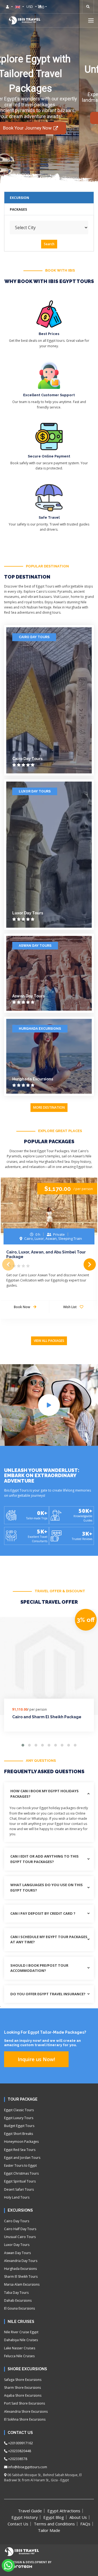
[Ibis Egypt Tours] (24, 20)
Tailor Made (49, 2530)
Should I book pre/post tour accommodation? (39, 1968)
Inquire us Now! (36, 2059)
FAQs (85, 2524)
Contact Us (18, 2524)
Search (49, 244)
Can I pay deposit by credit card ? (43, 1913)
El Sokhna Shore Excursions (25, 2419)
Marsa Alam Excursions (22, 2284)
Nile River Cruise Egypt (21, 2332)
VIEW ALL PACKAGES (49, 1341)
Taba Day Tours (16, 2293)
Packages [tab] (18, 209)
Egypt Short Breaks (19, 2134)
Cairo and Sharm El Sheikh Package (47, 1717)
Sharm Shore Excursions (22, 2388)
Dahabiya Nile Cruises (21, 2340)
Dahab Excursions (18, 2300)
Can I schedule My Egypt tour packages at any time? (49, 1939)
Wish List (70, 1307)
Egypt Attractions (64, 2511)
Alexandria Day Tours (21, 2261)
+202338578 (17, 2459)
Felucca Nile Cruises (19, 2356)
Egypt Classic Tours (19, 2110)
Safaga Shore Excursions (23, 2380)
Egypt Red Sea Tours (20, 2150)
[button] (91, 20)
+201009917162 (20, 2443)
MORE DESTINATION (49, 1107)
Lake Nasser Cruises (20, 2348)
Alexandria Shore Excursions (26, 2411)
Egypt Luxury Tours (19, 2118)
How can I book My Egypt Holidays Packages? (45, 1794)
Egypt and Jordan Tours (22, 2158)
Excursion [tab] (19, 198)
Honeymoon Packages (21, 2142)
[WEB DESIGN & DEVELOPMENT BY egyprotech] (18, 2571)
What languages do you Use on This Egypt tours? (47, 1888)
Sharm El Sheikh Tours (21, 2277)
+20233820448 (19, 2451)
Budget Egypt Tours (19, 2126)
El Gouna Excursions (19, 2308)
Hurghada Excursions (40, 1029)
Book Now (22, 1307)
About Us (78, 2517)
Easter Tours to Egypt (20, 2165)
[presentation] (8, 1264)
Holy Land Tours (17, 2197)
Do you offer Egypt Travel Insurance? (48, 1994)
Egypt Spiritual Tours (20, 2181)
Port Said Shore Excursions (24, 2403)
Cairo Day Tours (34, 637)
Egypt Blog (54, 2517)
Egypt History (25, 2517)
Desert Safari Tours (19, 2189)
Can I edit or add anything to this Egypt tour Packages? (45, 1859)
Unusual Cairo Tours (20, 2237)
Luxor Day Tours (35, 791)
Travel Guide (30, 2511)
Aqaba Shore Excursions (23, 2395)
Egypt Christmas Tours (21, 2173)
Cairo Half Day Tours (20, 2229)
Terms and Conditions (54, 2524)
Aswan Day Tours (35, 946)
